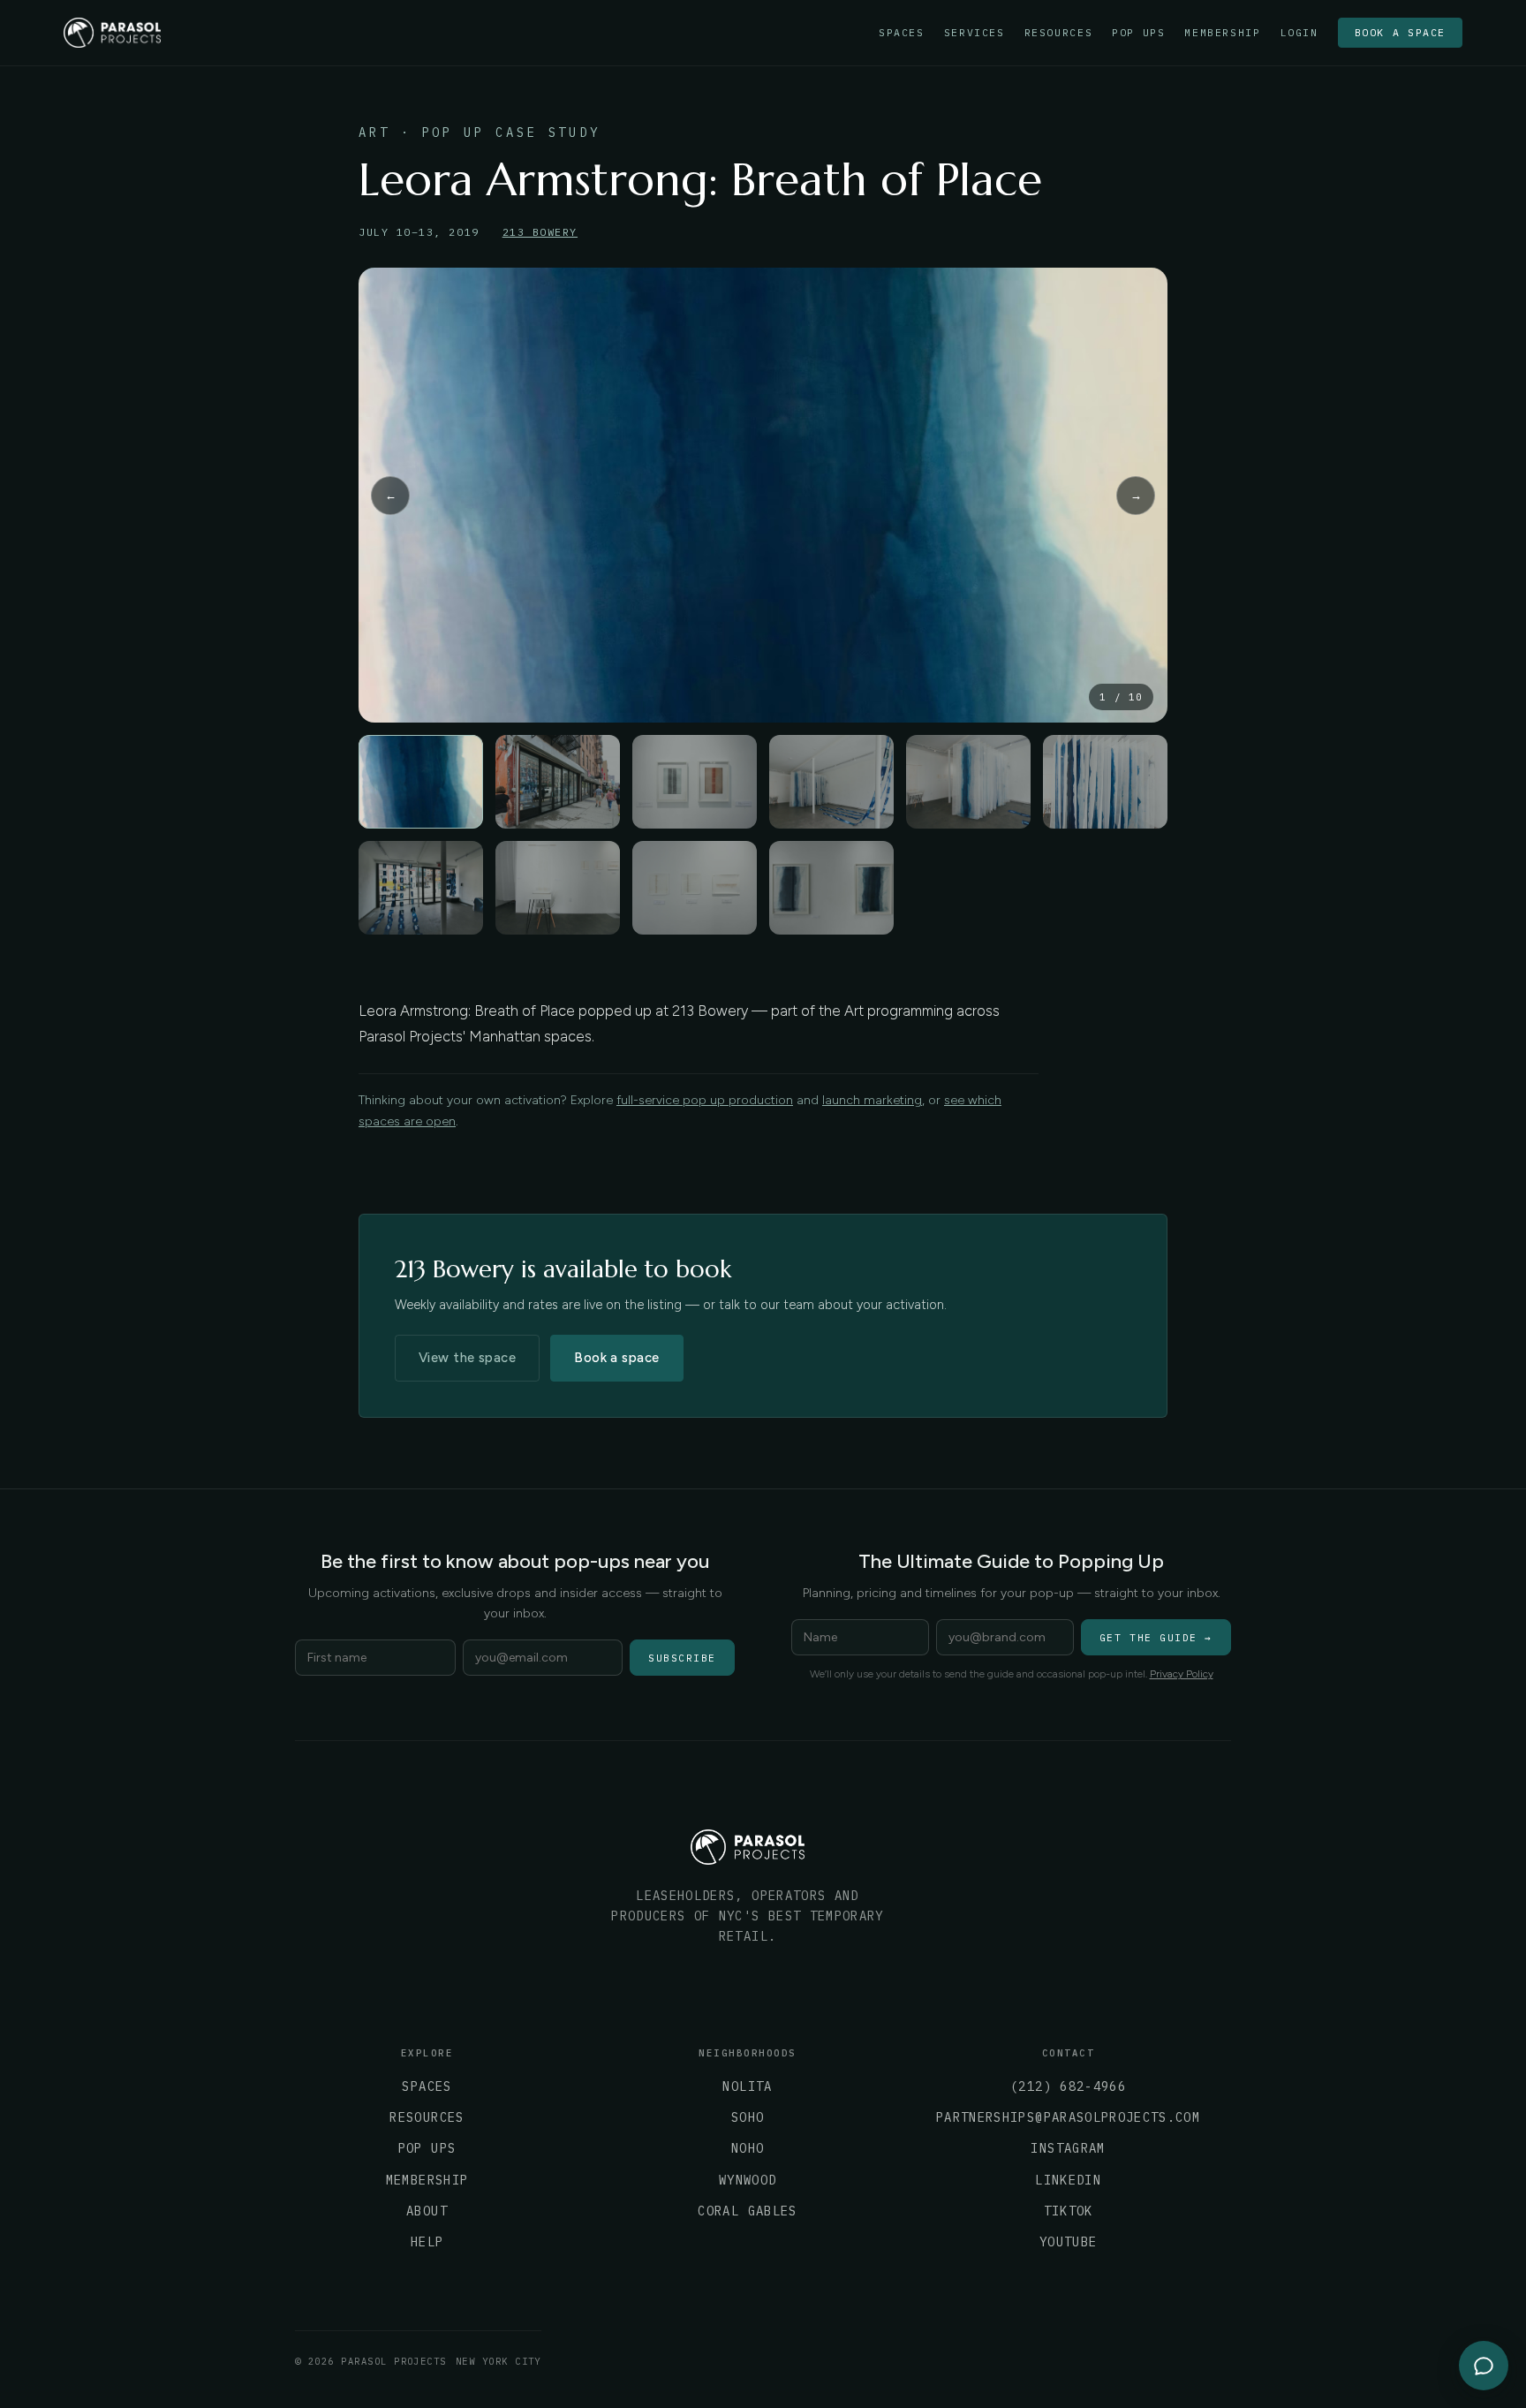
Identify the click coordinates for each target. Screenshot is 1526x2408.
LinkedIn (1068, 2180)
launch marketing (872, 1100)
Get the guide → (1156, 1638)
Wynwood (748, 2180)
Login (1299, 33)
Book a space (1400, 32)
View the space (467, 1358)
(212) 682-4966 (1068, 2086)
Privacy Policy (1182, 1674)
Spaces (902, 33)
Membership (1222, 33)
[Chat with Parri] (1484, 2366)
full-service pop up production (705, 1100)
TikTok (1069, 2211)
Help (427, 2242)
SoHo (748, 2117)
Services (975, 33)
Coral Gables (747, 2211)
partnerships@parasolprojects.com (1068, 2117)
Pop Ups (1138, 33)
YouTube (1068, 2242)
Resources (1059, 33)
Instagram (1068, 2148)
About (427, 2211)
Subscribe (682, 1658)
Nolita (747, 2086)
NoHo (748, 2148)
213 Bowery (540, 232)
